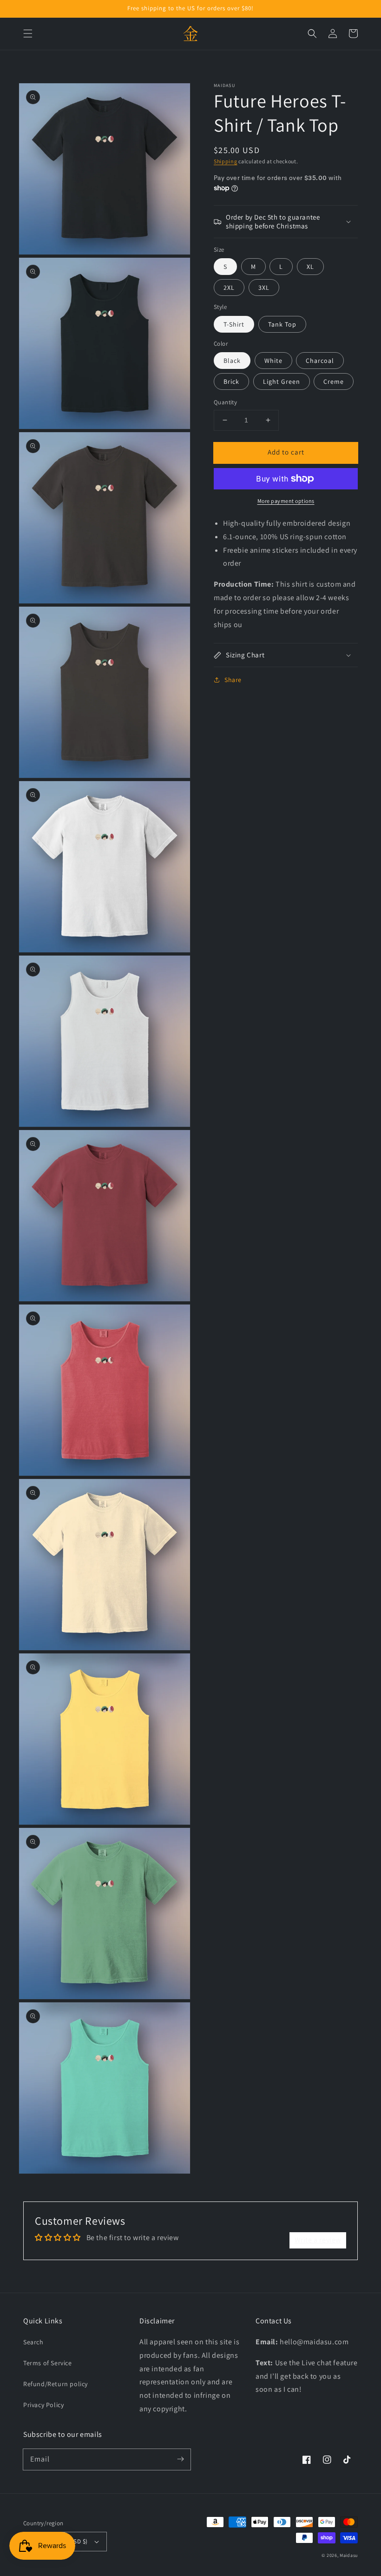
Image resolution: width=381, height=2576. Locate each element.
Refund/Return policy (56, 2384)
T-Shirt (234, 324)
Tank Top (282, 324)
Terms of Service (48, 2363)
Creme (334, 381)
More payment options (286, 501)
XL (310, 267)
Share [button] (233, 680)
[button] (28, 33)
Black (232, 361)
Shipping (226, 161)
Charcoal (320, 361)
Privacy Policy (43, 2405)
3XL (264, 288)
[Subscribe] (180, 2459)
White (273, 361)
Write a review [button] (318, 2240)
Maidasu (349, 2555)
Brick (231, 381)
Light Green (282, 381)
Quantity (225, 402)
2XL (229, 288)
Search (33, 2342)
